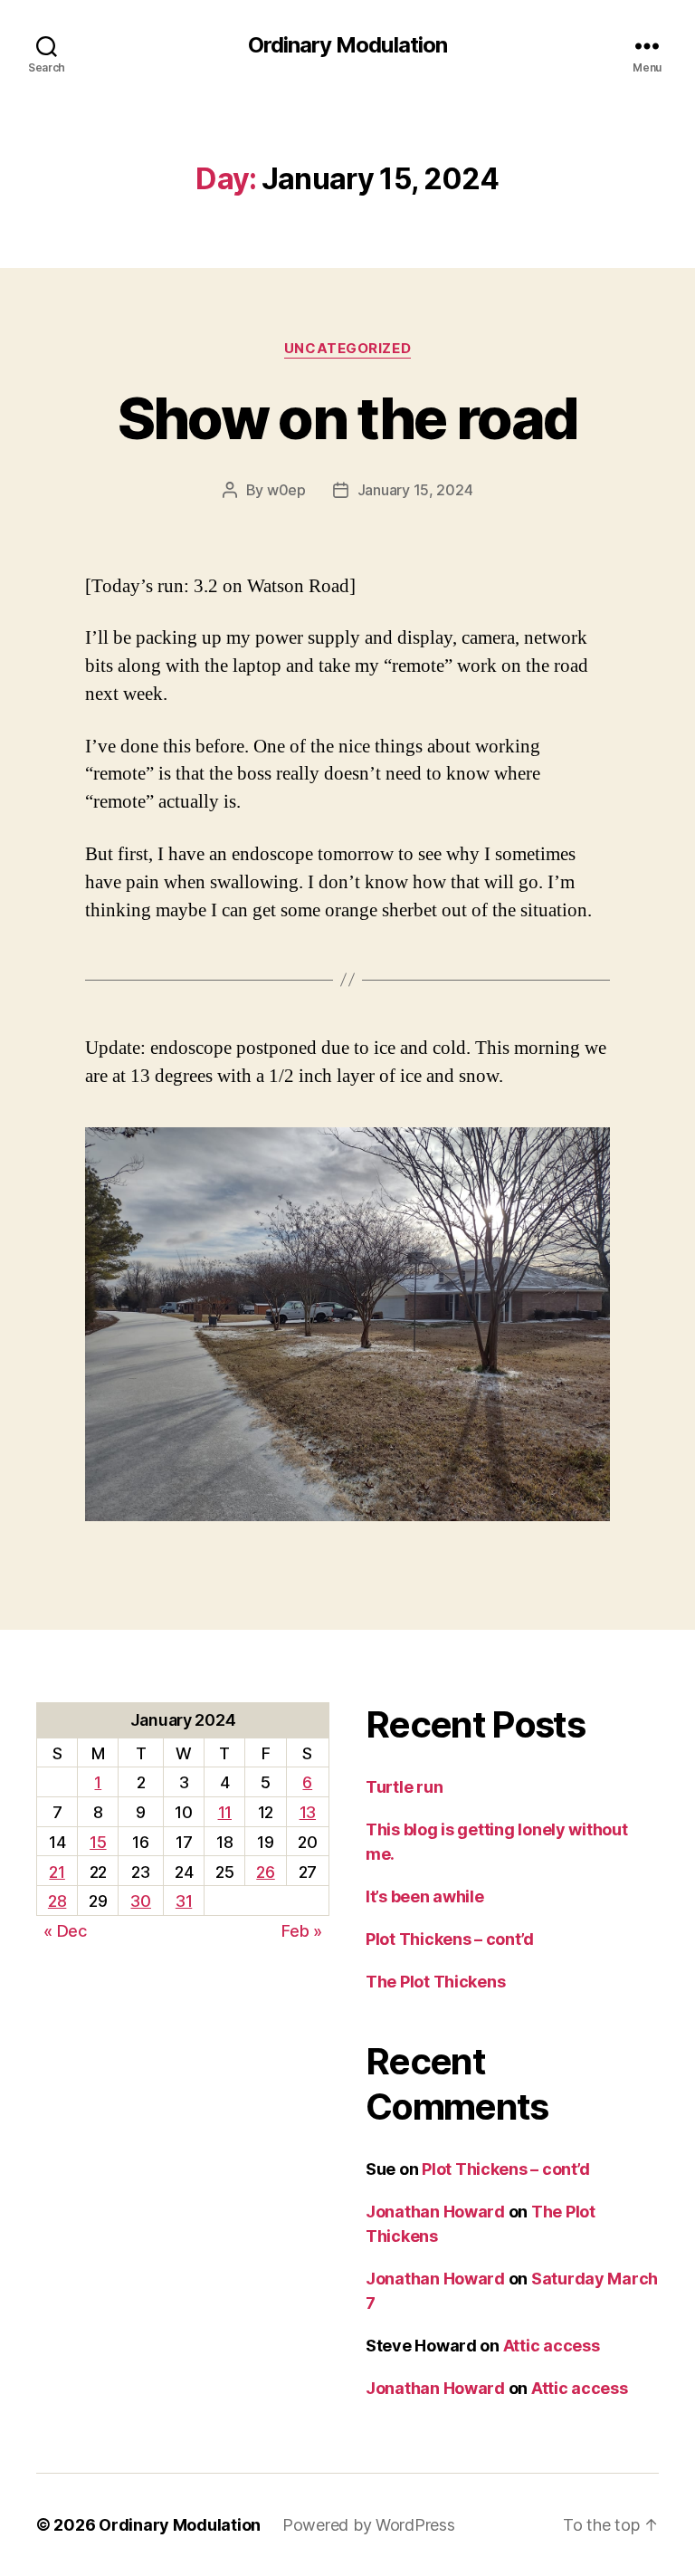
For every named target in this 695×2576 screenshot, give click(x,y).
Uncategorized (347, 349)
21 (57, 1872)
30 (140, 1901)
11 (225, 1812)
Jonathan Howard (435, 2212)
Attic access (552, 2346)
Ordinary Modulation (347, 45)
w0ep (286, 490)
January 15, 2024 (415, 490)
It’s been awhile (425, 1896)
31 (184, 1901)
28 (57, 1901)
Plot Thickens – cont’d (450, 1939)
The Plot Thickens (435, 1982)
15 (98, 1842)
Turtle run (404, 1787)
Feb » (302, 1931)
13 (308, 1812)
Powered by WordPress (369, 2525)
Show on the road (347, 418)
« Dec (65, 1931)
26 (265, 1872)
